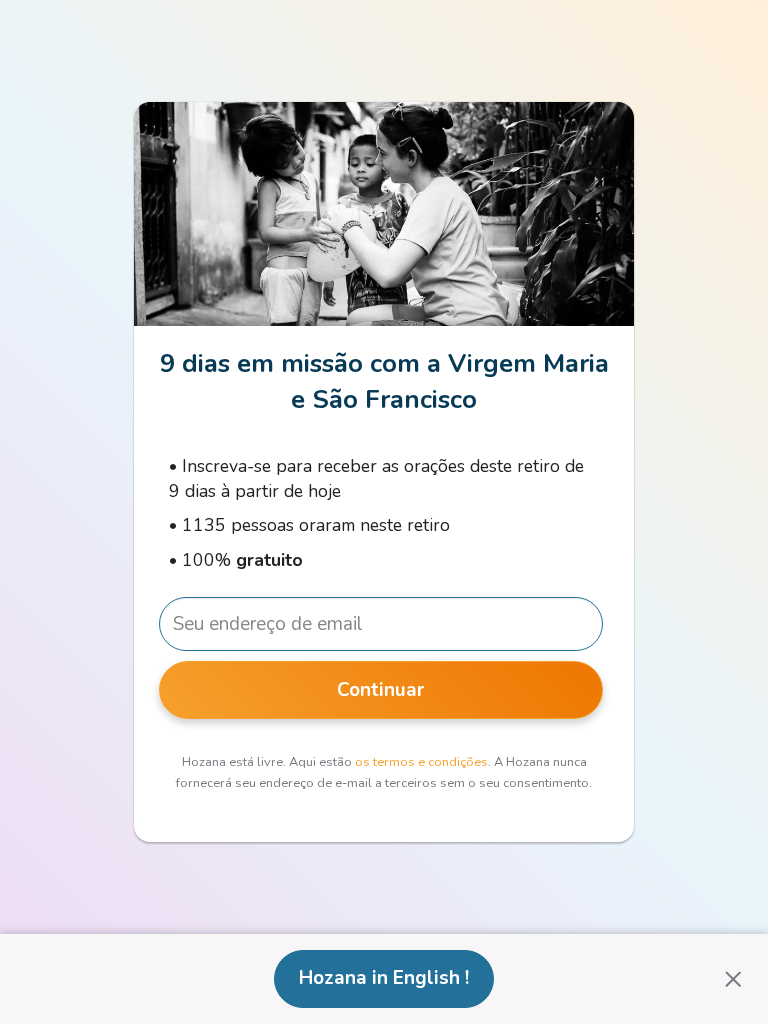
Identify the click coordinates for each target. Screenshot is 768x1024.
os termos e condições (421, 762)
